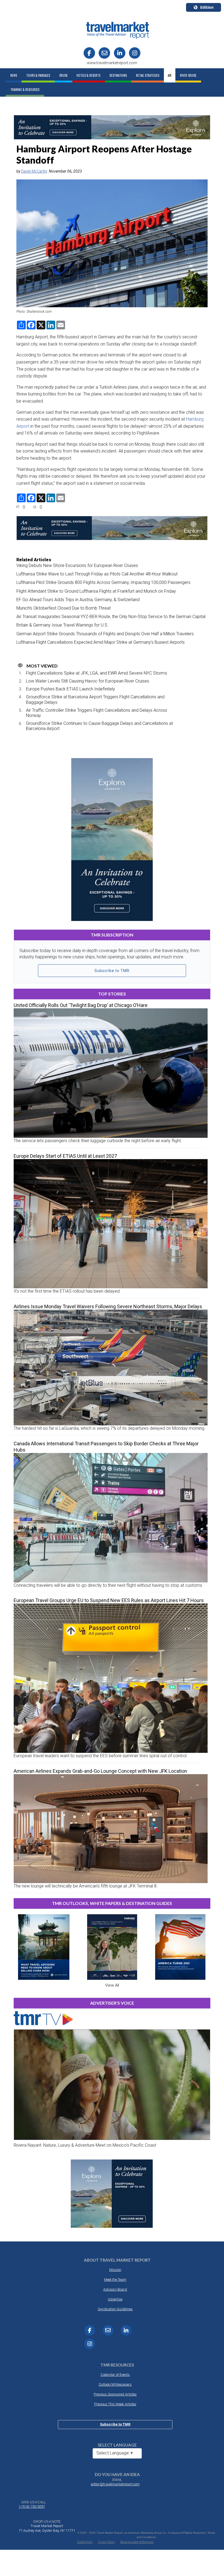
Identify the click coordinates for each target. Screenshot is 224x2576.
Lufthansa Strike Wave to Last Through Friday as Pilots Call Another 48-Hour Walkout (97, 574)
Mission (115, 2270)
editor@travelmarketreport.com (115, 2484)
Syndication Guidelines (115, 2309)
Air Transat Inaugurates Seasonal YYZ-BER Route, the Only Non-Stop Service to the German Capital (111, 617)
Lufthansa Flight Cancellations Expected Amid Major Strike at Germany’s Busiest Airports (101, 642)
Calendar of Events (115, 2375)
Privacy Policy (107, 2542)
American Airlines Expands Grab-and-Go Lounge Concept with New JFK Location (100, 1771)
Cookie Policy (85, 2542)
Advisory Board (115, 2289)
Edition (207, 7)
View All (112, 1985)
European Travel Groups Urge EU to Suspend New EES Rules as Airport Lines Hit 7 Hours (109, 1600)
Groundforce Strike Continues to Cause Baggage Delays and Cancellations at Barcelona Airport (99, 726)
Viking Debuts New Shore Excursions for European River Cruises (77, 565)
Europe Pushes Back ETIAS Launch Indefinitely (70, 689)
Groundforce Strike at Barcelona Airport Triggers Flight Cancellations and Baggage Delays (95, 699)
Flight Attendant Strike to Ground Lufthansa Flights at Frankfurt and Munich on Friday (96, 591)
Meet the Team (115, 2280)
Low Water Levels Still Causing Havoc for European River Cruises (88, 681)
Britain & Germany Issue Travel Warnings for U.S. (62, 625)
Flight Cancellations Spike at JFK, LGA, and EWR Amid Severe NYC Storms (97, 673)
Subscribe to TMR (112, 971)
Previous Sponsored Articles (115, 2394)
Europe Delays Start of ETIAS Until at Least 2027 (65, 1156)
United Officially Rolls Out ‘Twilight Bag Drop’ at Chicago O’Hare (81, 1005)
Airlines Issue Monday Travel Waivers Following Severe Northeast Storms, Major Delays (108, 1306)
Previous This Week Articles (115, 2404)
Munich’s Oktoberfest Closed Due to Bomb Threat (64, 608)
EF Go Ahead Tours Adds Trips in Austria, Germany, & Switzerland (78, 600)
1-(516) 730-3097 (32, 2506)
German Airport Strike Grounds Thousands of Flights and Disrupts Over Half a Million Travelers (105, 634)
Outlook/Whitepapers (115, 2384)
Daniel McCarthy (34, 171)
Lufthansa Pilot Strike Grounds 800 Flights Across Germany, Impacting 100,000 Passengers (103, 582)
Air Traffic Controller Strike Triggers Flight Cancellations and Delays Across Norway (97, 713)
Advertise (115, 2299)
